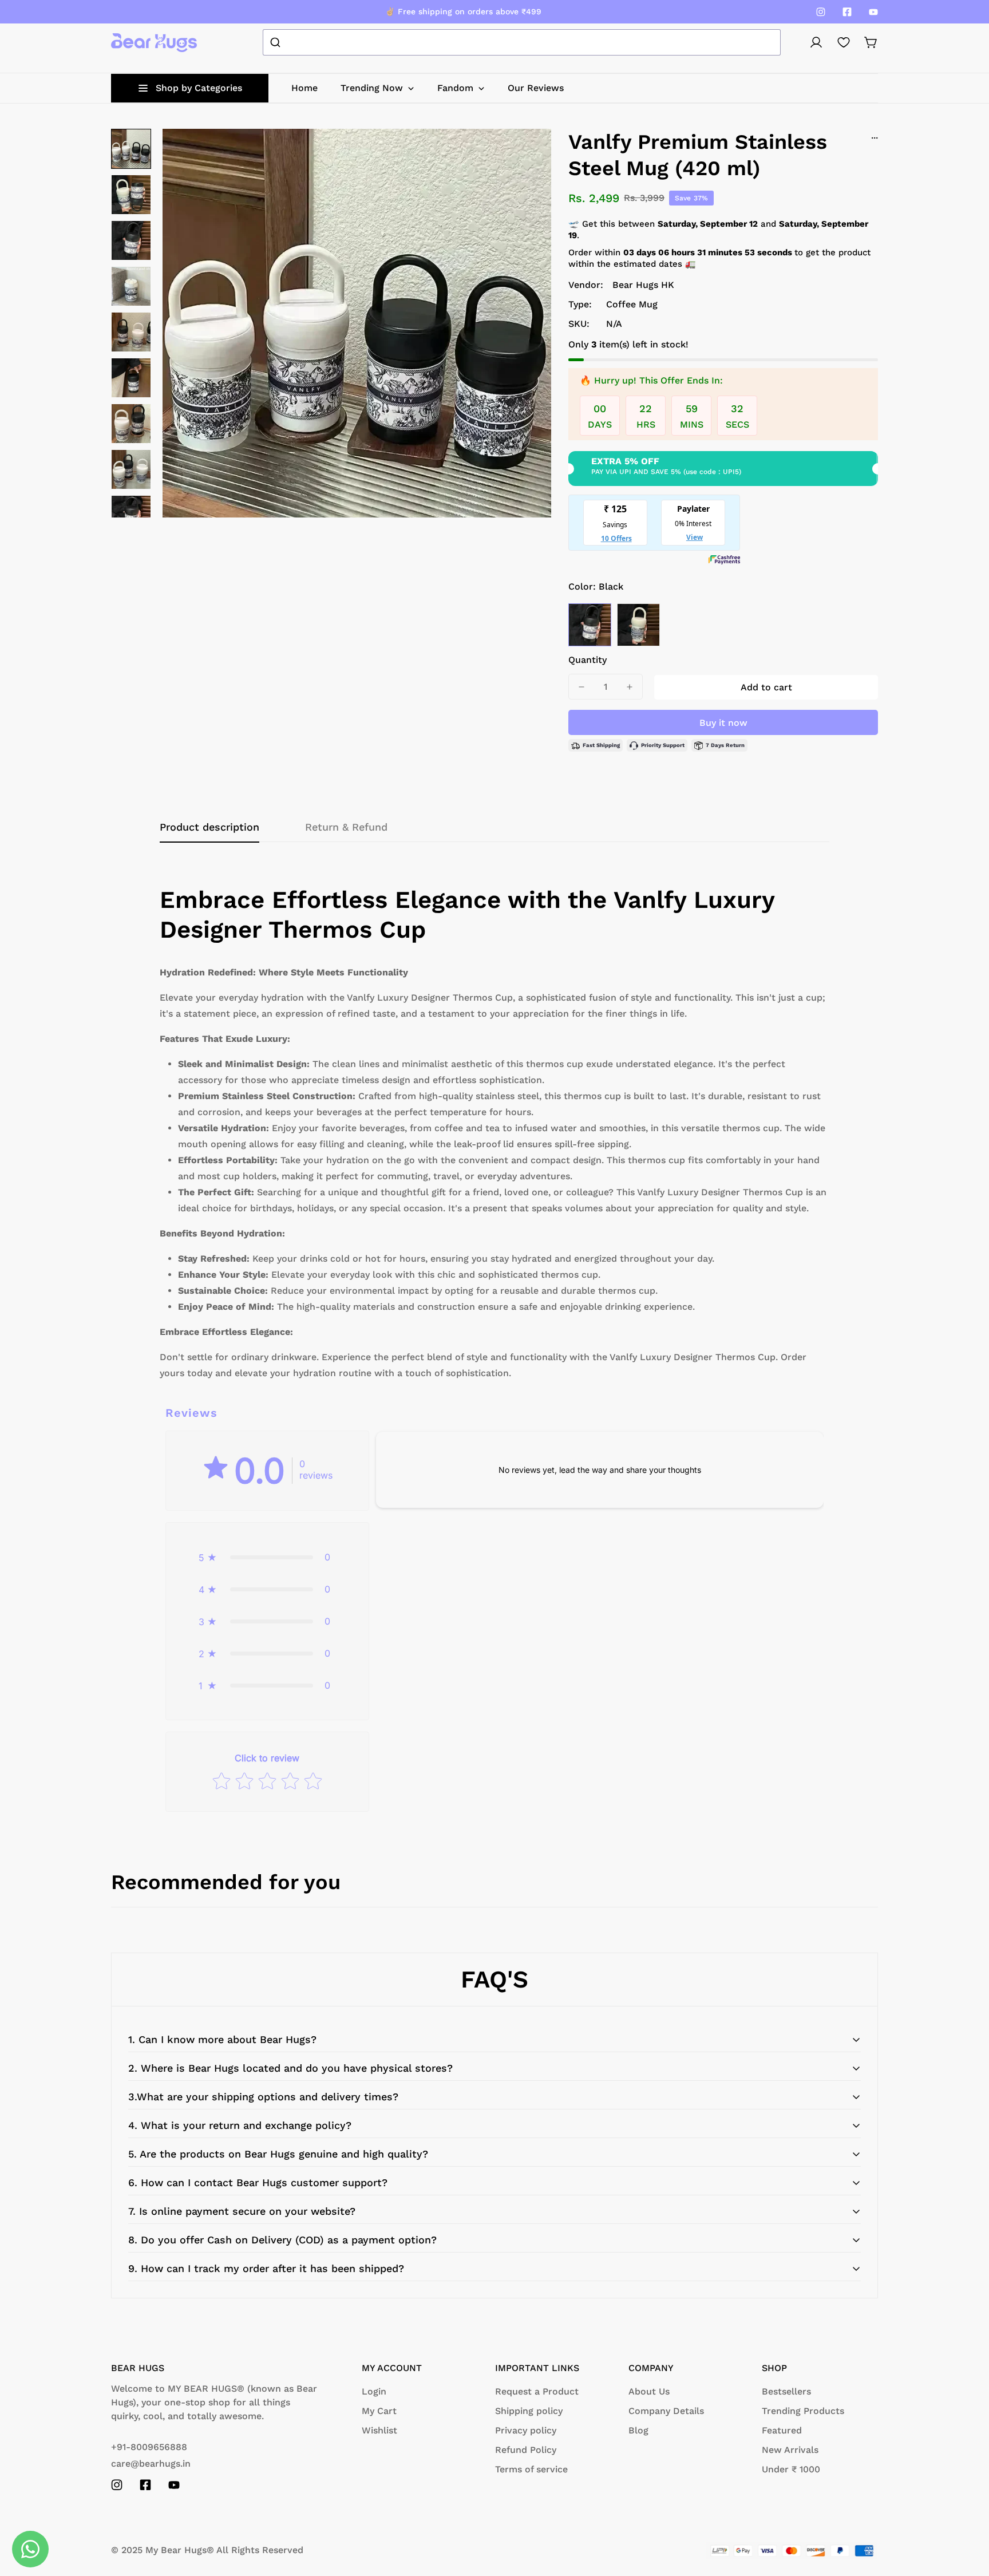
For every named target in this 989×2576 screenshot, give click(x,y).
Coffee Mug (632, 304)
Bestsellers (786, 2391)
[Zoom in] (527, 153)
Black (590, 625)
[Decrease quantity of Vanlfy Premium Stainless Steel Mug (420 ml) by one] (581, 687)
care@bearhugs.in (151, 2464)
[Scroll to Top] (967, 2514)
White (638, 625)
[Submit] (277, 42)
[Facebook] (847, 12)
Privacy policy (526, 2430)
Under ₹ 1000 (791, 2469)
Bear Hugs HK (643, 285)
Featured (782, 2430)
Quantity (588, 660)
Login (374, 2391)
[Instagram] (821, 12)
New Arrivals (790, 2450)
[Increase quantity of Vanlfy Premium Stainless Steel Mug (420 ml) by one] (630, 687)
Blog (638, 2430)
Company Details (666, 2411)
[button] (871, 42)
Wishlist (379, 2430)
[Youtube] (873, 12)
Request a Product (537, 2391)
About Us (649, 2391)
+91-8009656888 (149, 2447)
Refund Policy (526, 2450)
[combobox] (522, 42)
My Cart (379, 2411)
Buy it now (723, 723)
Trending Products (803, 2411)
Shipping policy (529, 2411)
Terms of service (531, 2469)
